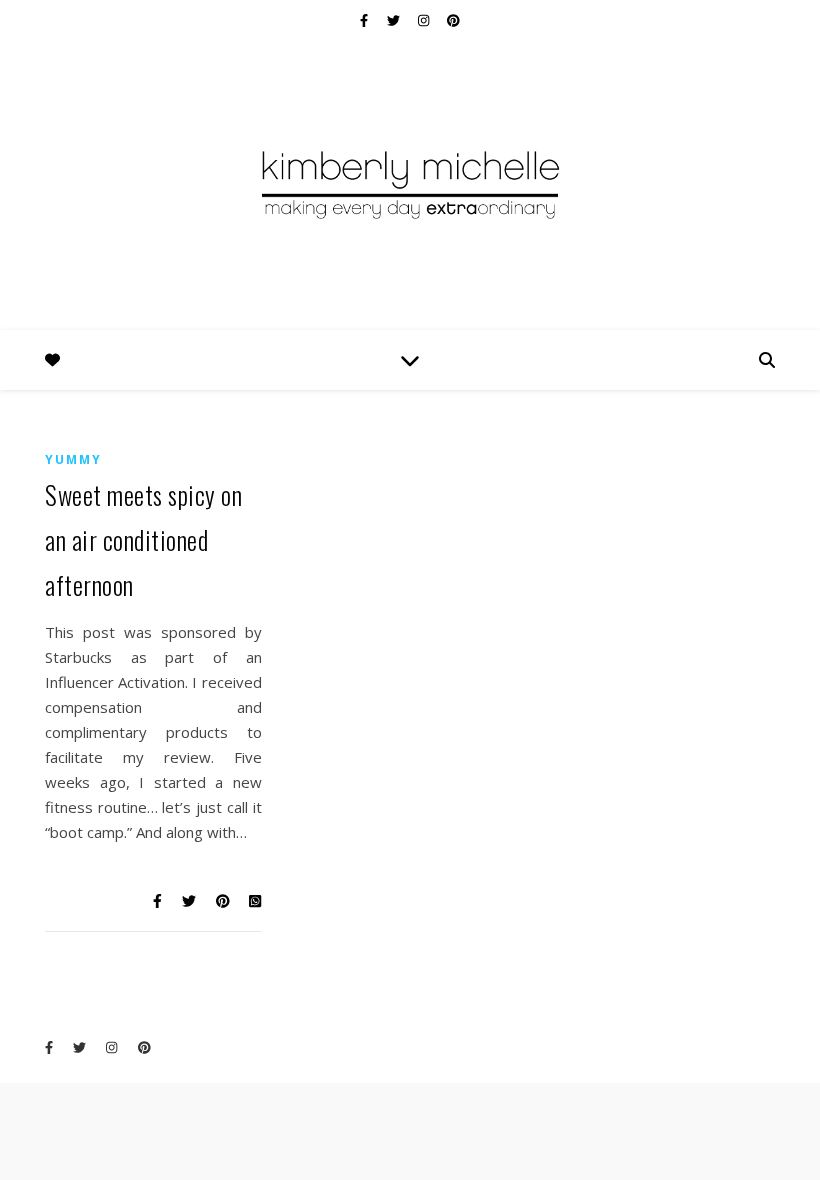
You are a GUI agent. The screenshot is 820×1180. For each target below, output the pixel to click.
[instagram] (425, 20)
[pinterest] (453, 20)
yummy (73, 459)
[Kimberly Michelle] (410, 183)
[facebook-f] (365, 20)
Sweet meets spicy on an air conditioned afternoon (143, 539)
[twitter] (395, 20)
